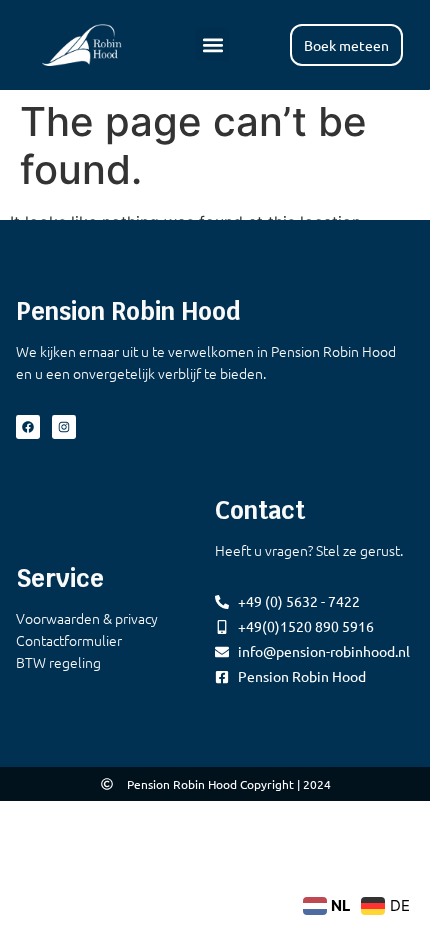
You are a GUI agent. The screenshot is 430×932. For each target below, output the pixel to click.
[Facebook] (28, 427)
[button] (212, 44)
